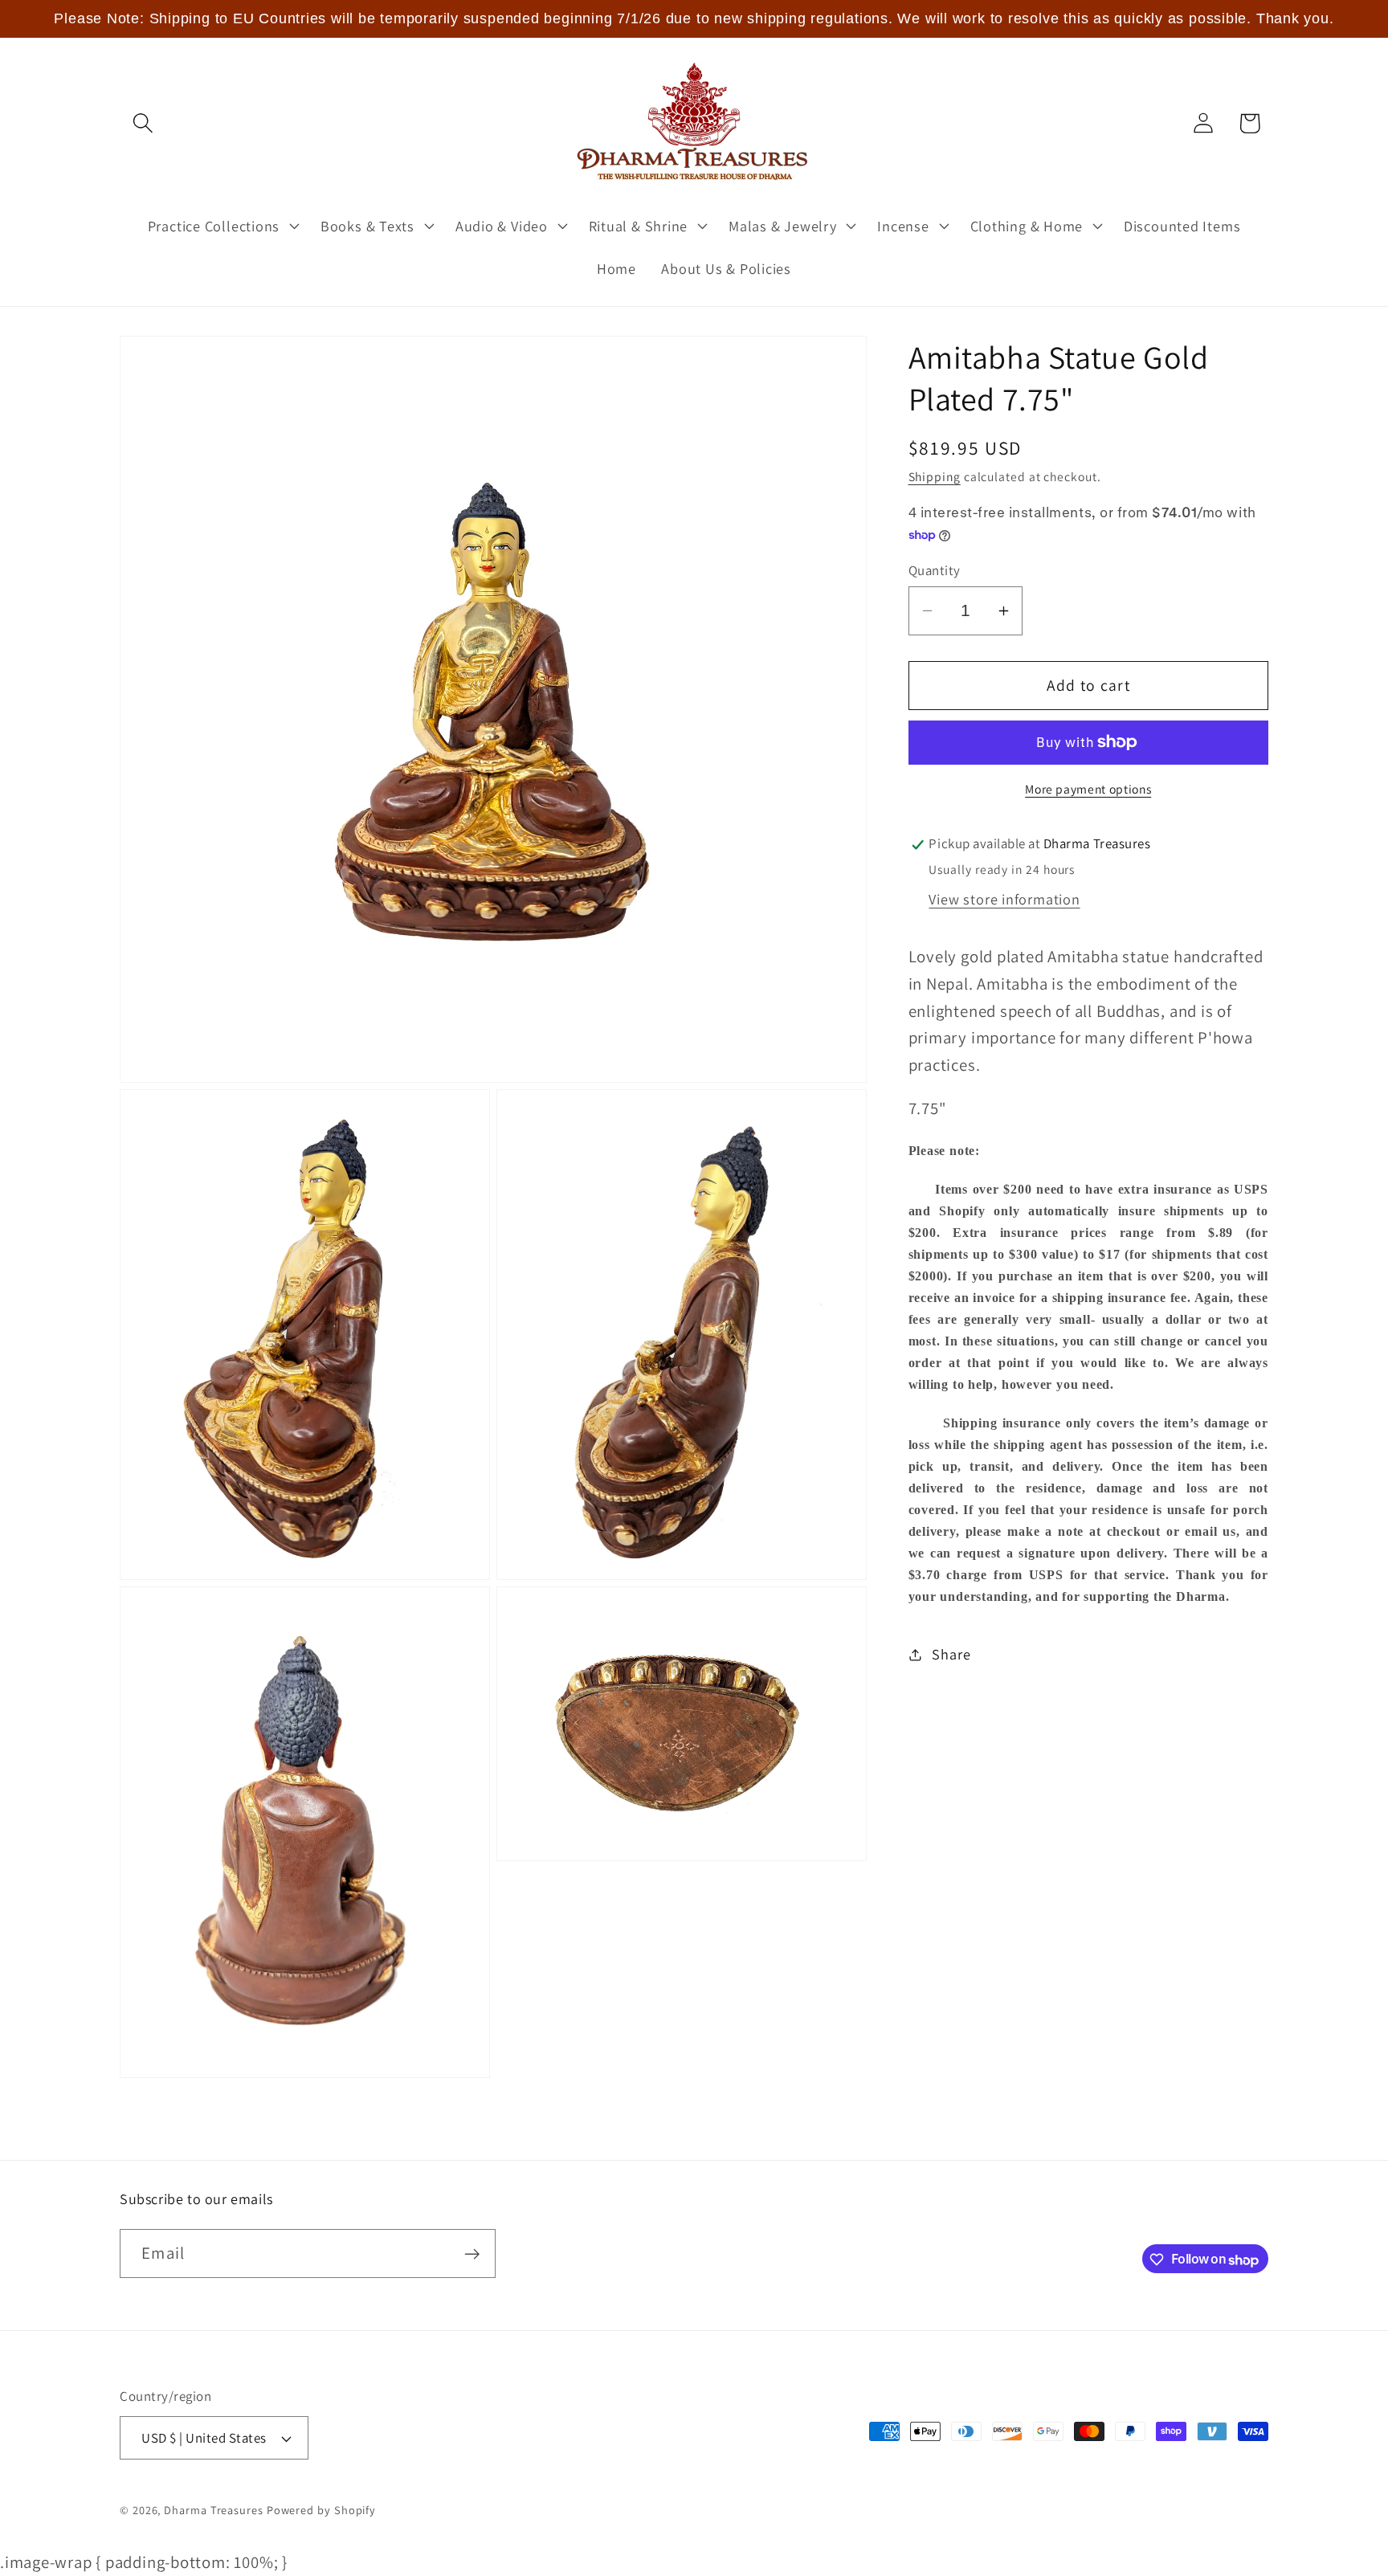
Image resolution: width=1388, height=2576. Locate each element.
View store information (1004, 900)
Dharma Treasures (214, 2510)
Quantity (935, 570)
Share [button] (951, 1655)
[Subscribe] (472, 2254)
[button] (143, 123)
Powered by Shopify (321, 2510)
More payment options (1088, 789)
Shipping (935, 476)
